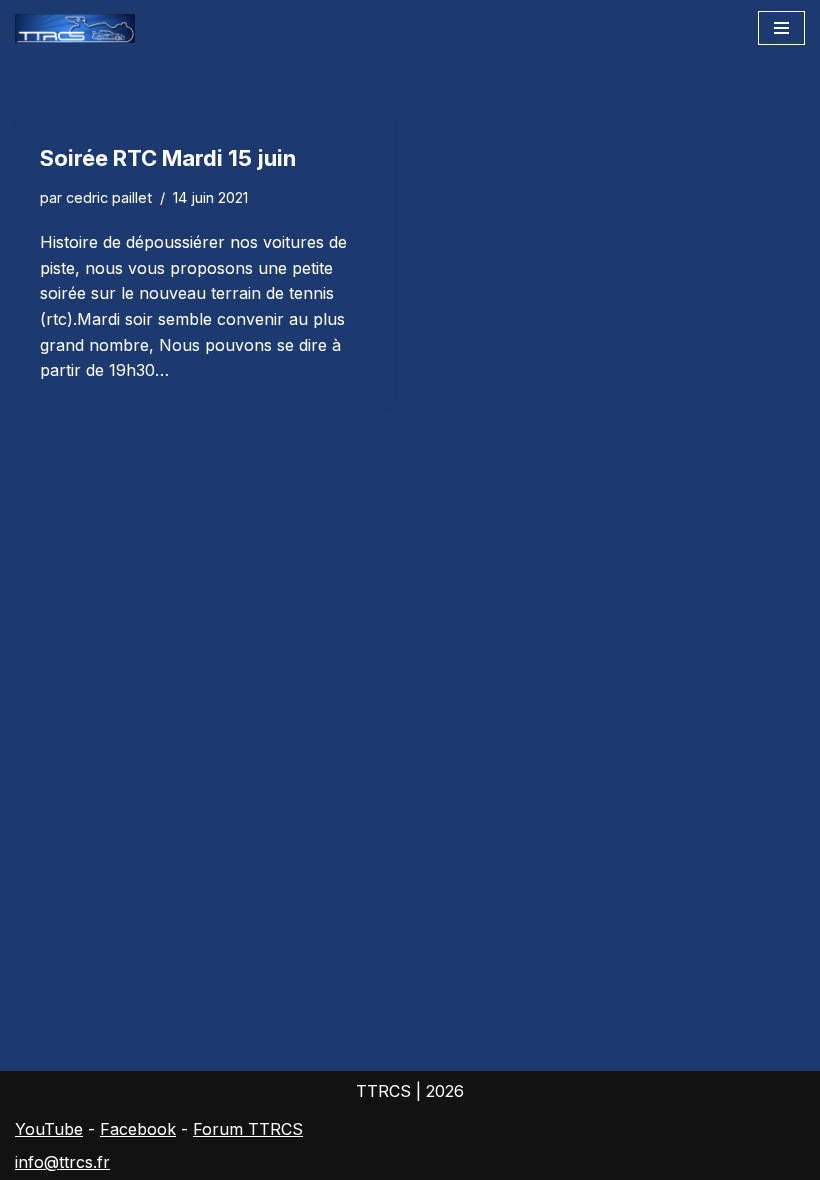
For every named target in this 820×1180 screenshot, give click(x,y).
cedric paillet (109, 197)
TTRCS (383, 1091)
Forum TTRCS (248, 1129)
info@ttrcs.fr (62, 1162)
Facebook (138, 1129)
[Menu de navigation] (781, 28)
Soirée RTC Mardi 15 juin (168, 158)
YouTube (49, 1129)
